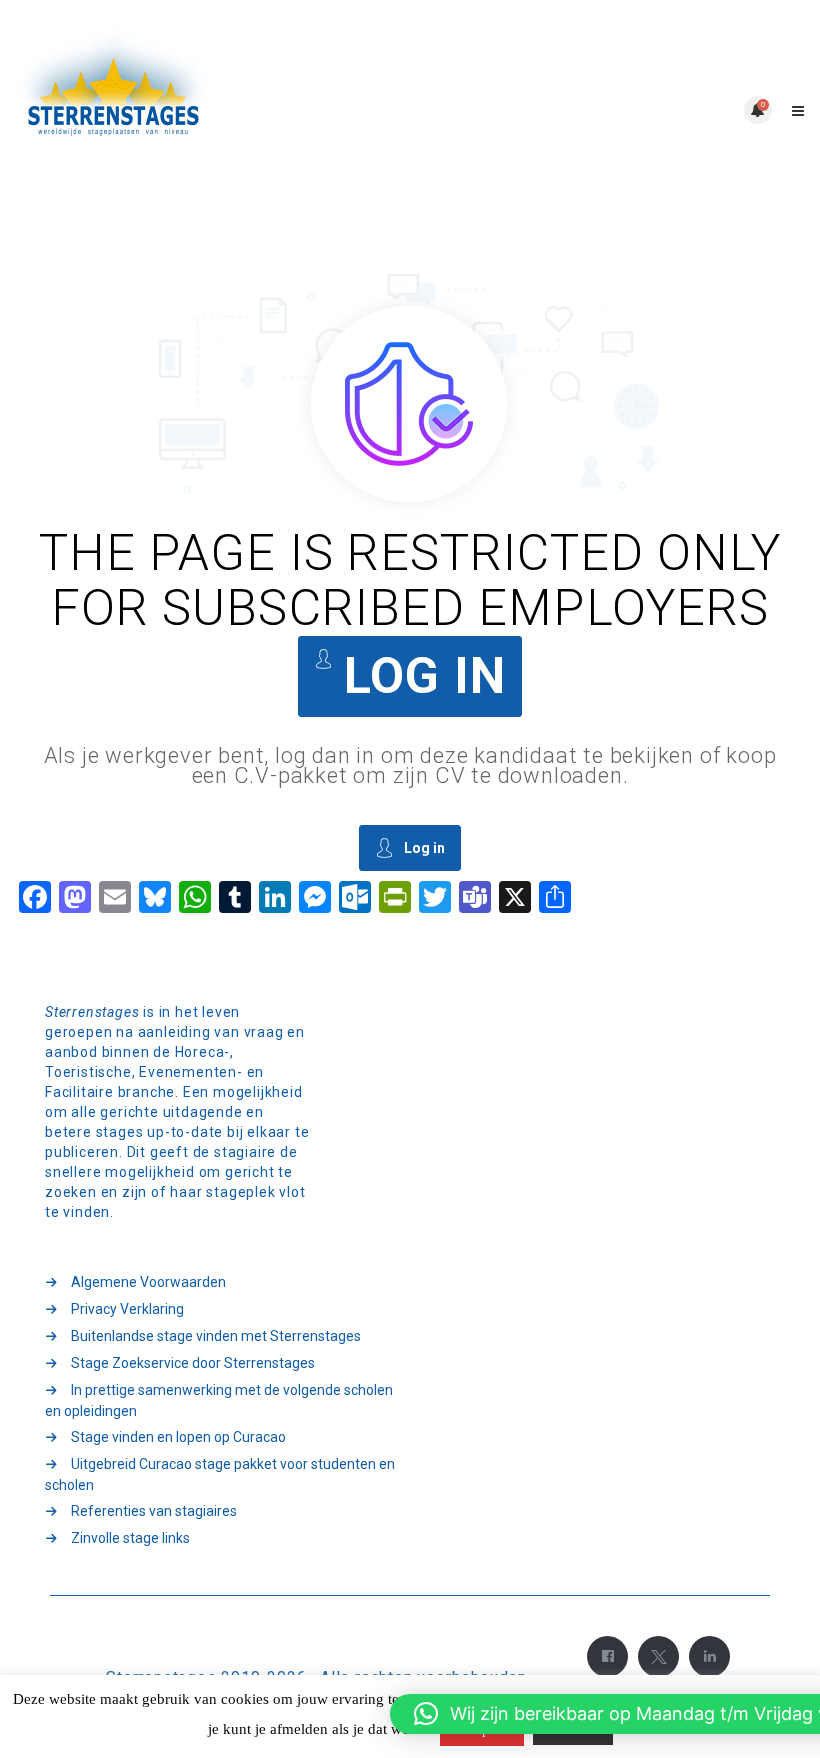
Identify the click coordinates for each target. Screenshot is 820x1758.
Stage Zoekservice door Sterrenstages (193, 1363)
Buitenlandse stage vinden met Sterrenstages (216, 1336)
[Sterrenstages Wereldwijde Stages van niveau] (212, 110)
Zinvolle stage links (130, 1538)
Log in (425, 676)
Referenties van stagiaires (154, 1511)
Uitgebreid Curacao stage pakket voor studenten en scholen (220, 1474)
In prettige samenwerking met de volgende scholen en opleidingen (219, 1400)
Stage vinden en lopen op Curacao (178, 1437)
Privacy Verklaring (127, 1309)
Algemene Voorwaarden (148, 1282)
